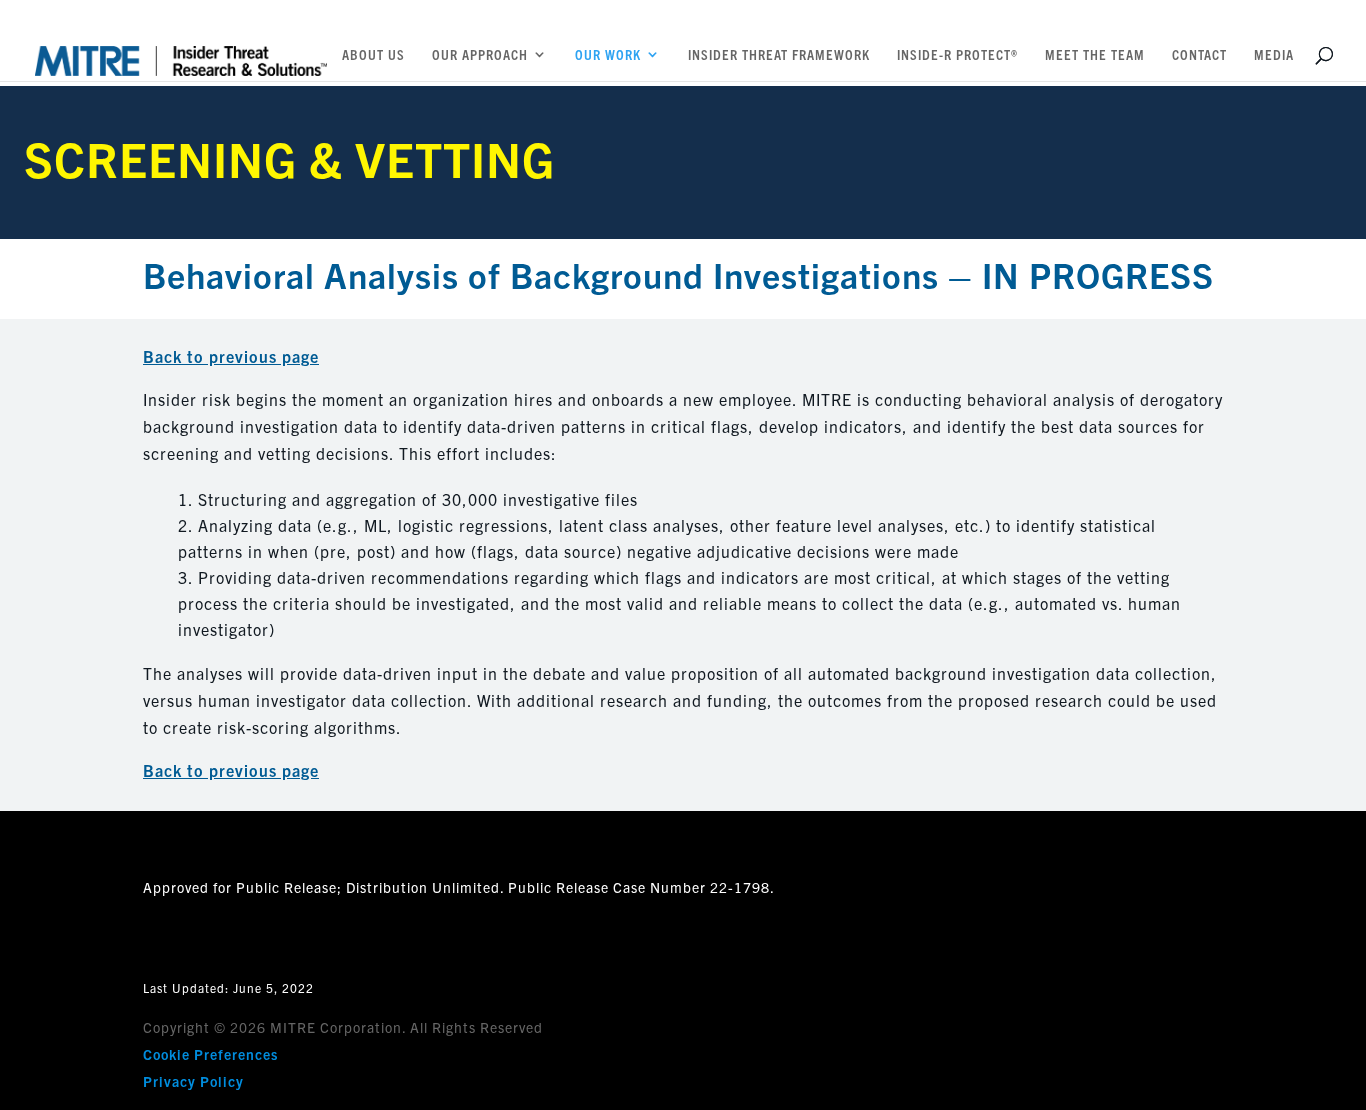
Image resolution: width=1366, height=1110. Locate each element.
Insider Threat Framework (779, 55)
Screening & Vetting (289, 157)
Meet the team (1095, 55)
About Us (373, 55)
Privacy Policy (193, 1081)
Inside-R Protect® (957, 55)
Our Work (608, 55)
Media (1274, 55)
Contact (1199, 55)
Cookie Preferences (210, 1054)
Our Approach (480, 55)
